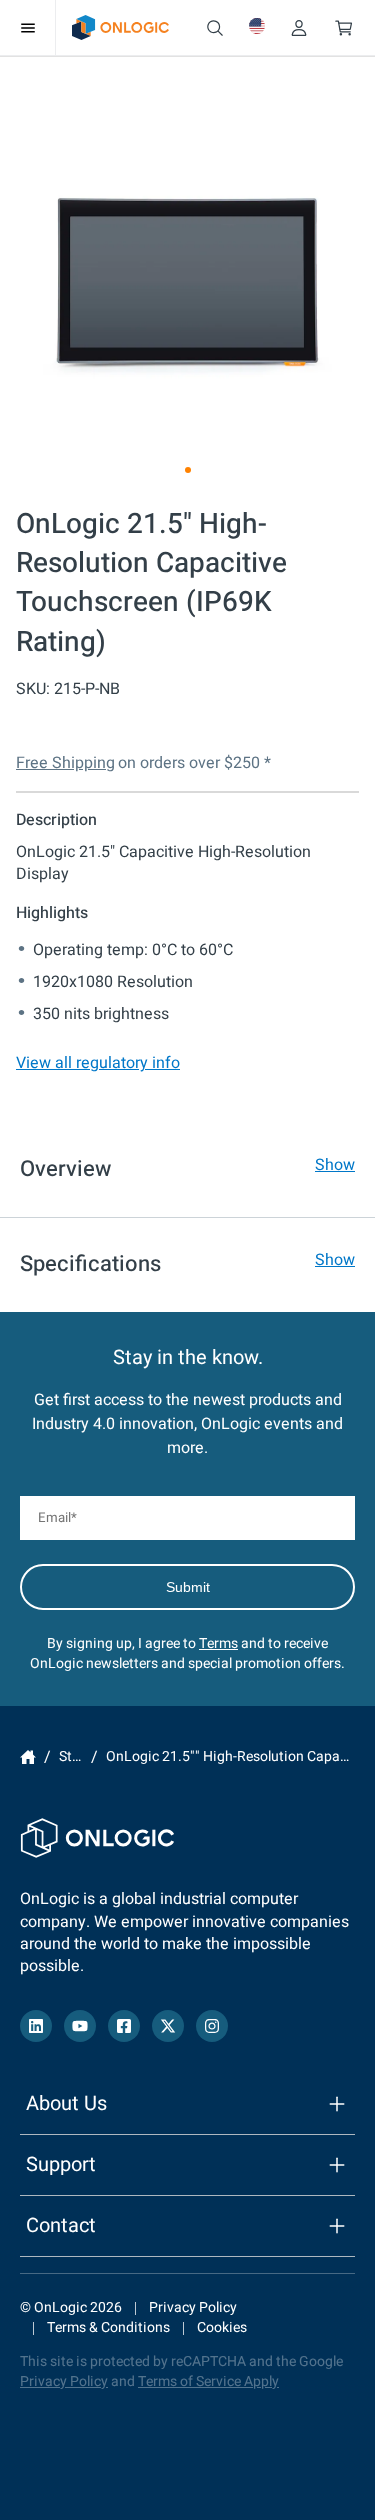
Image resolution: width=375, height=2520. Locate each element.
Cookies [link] (222, 2327)
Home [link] (28, 1757)
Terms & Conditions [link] (108, 2327)
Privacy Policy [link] (193, 2307)
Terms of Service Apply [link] (208, 2381)
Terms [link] (218, 1643)
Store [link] (75, 1757)
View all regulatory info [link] (98, 1063)
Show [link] (335, 1165)
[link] (120, 27)
